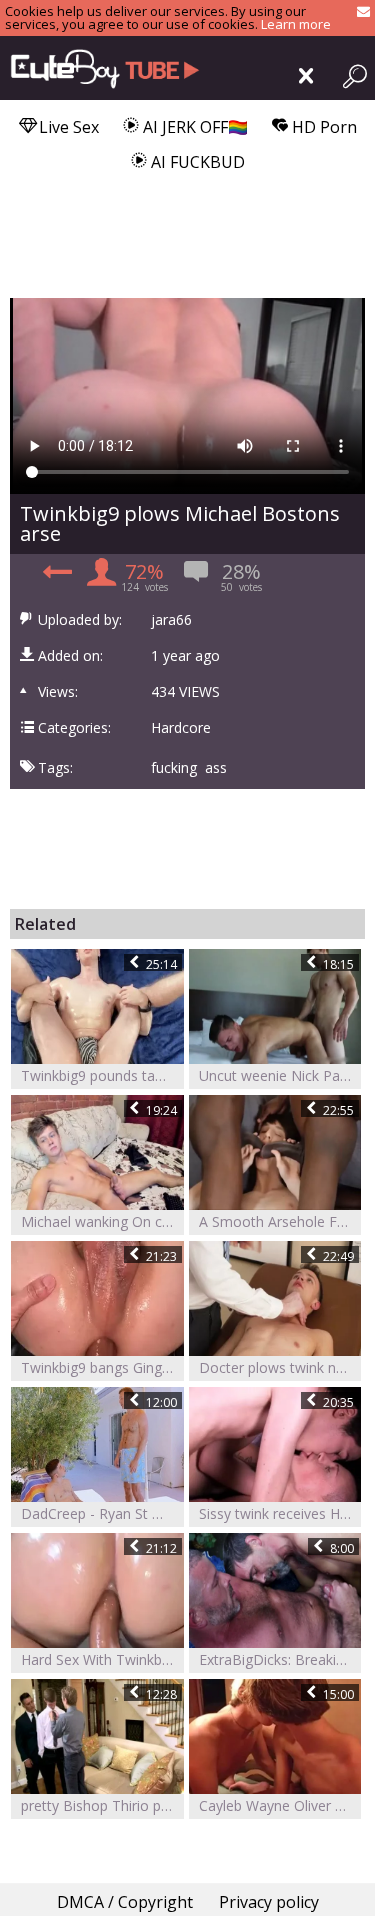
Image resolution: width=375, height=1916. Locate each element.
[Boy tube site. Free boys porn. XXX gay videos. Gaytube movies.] (100, 68)
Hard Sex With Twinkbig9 (101, 1659)
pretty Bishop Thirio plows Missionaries (102, 1805)
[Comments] (54, 577)
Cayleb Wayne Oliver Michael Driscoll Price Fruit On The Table (280, 1805)
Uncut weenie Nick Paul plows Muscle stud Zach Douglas (280, 1075)
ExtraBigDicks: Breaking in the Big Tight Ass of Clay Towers (280, 1659)
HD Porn (322, 127)
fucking (174, 768)
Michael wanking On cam (102, 1221)
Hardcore (181, 728)
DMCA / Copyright (125, 1902)
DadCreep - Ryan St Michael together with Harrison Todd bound (102, 1513)
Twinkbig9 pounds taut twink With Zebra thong (102, 1075)
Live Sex (67, 127)
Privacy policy (269, 1902)
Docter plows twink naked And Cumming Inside (280, 1367)
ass (216, 768)
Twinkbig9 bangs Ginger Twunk (102, 1367)
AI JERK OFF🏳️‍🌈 (193, 127)
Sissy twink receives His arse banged (280, 1513)
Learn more (296, 24)
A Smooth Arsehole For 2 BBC (280, 1221)
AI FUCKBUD (196, 162)
